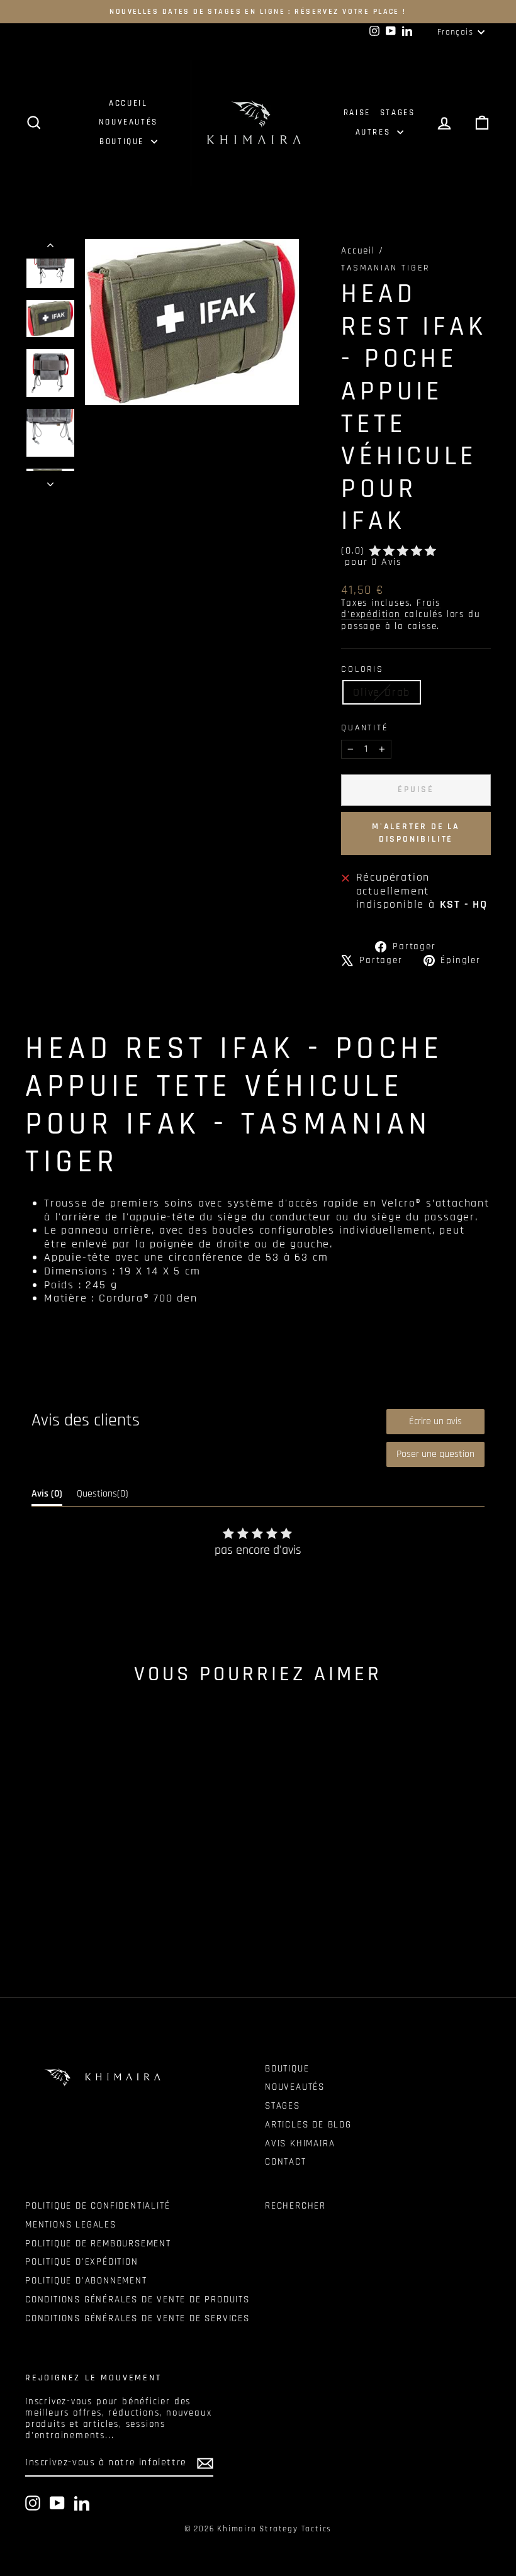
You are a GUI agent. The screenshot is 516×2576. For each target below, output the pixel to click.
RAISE (357, 113)
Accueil (358, 251)
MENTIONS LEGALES (71, 2225)
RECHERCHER (295, 2206)
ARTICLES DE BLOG (308, 2125)
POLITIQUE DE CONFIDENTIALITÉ (98, 2206)
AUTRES (375, 132)
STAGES (398, 113)
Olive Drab (382, 692)
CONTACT (286, 2162)
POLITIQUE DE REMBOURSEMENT (98, 2244)
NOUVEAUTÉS (128, 122)
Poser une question (435, 1454)
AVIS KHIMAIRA (300, 2144)
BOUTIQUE (123, 142)
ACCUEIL (128, 103)
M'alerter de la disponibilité (416, 833)
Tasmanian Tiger (385, 268)
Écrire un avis (435, 1421)
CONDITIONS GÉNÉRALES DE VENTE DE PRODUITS (137, 2300)
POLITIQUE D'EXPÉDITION (82, 2262)
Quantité (365, 728)
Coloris (362, 670)
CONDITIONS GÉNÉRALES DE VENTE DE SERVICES (137, 2318)
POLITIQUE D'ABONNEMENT (86, 2281)
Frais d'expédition (391, 609)
